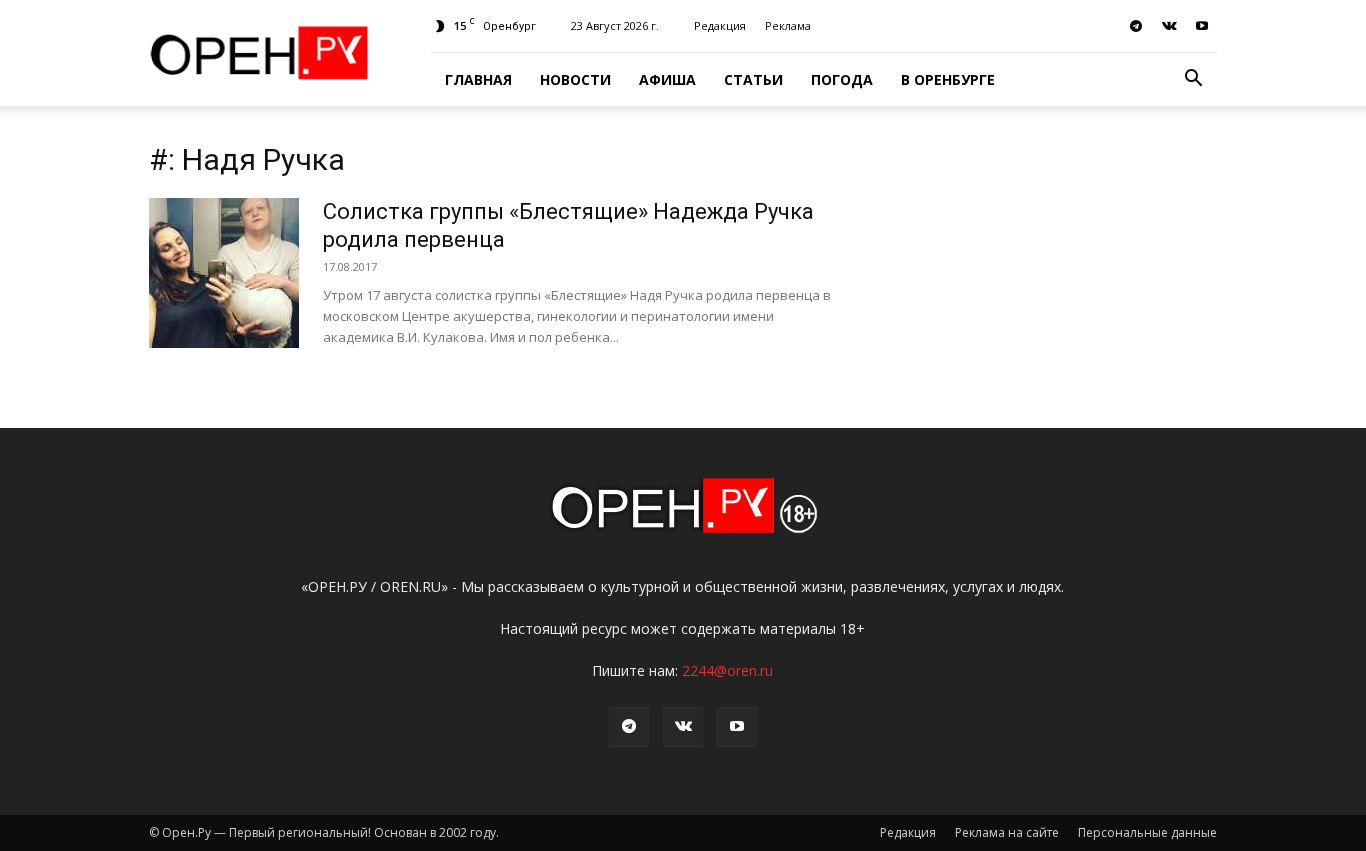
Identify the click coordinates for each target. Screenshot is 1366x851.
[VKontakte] (1169, 26)
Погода (842, 79)
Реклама (788, 25)
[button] (1193, 80)
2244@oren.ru (727, 670)
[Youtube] (1202, 26)
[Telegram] (1136, 26)
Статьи (753, 79)
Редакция (720, 25)
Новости (575, 79)
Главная (478, 79)
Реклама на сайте (1007, 832)
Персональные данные (1147, 832)
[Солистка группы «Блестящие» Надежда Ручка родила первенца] (224, 273)
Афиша (667, 79)
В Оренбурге (948, 79)
